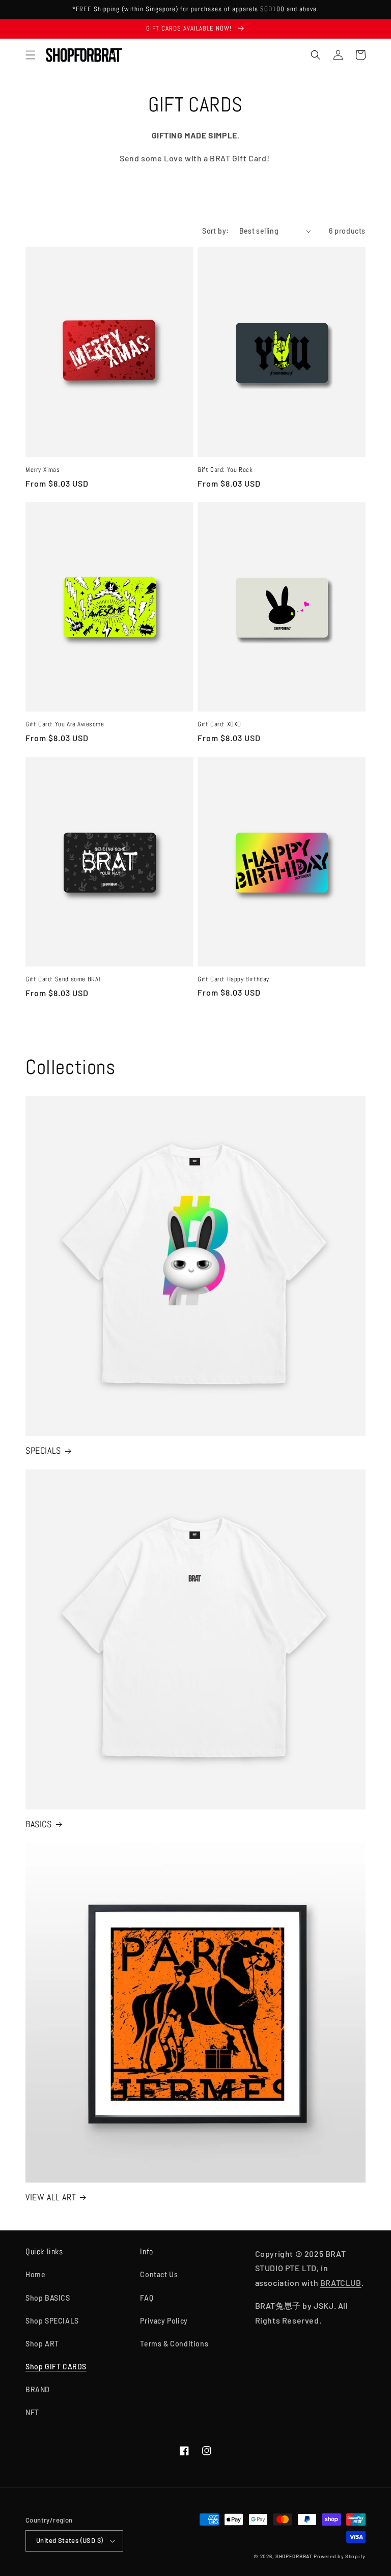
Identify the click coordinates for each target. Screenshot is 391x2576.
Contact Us (159, 2274)
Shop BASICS (48, 2298)
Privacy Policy (164, 2321)
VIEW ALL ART (51, 2197)
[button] (31, 55)
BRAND (38, 2389)
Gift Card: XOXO (219, 724)
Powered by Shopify (340, 2556)
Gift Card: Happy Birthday (233, 979)
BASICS (39, 1824)
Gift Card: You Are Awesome (65, 724)
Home (35, 2274)
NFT (32, 2412)
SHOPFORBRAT (294, 2556)
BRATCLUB (341, 2283)
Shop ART (42, 2344)
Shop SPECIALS (52, 2321)
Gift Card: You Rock (225, 470)
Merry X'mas (43, 470)
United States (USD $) (69, 2540)
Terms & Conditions (174, 2344)
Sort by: (215, 231)
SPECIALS (43, 1450)
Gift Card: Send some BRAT (64, 979)
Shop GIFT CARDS (56, 2367)
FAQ (147, 2298)
